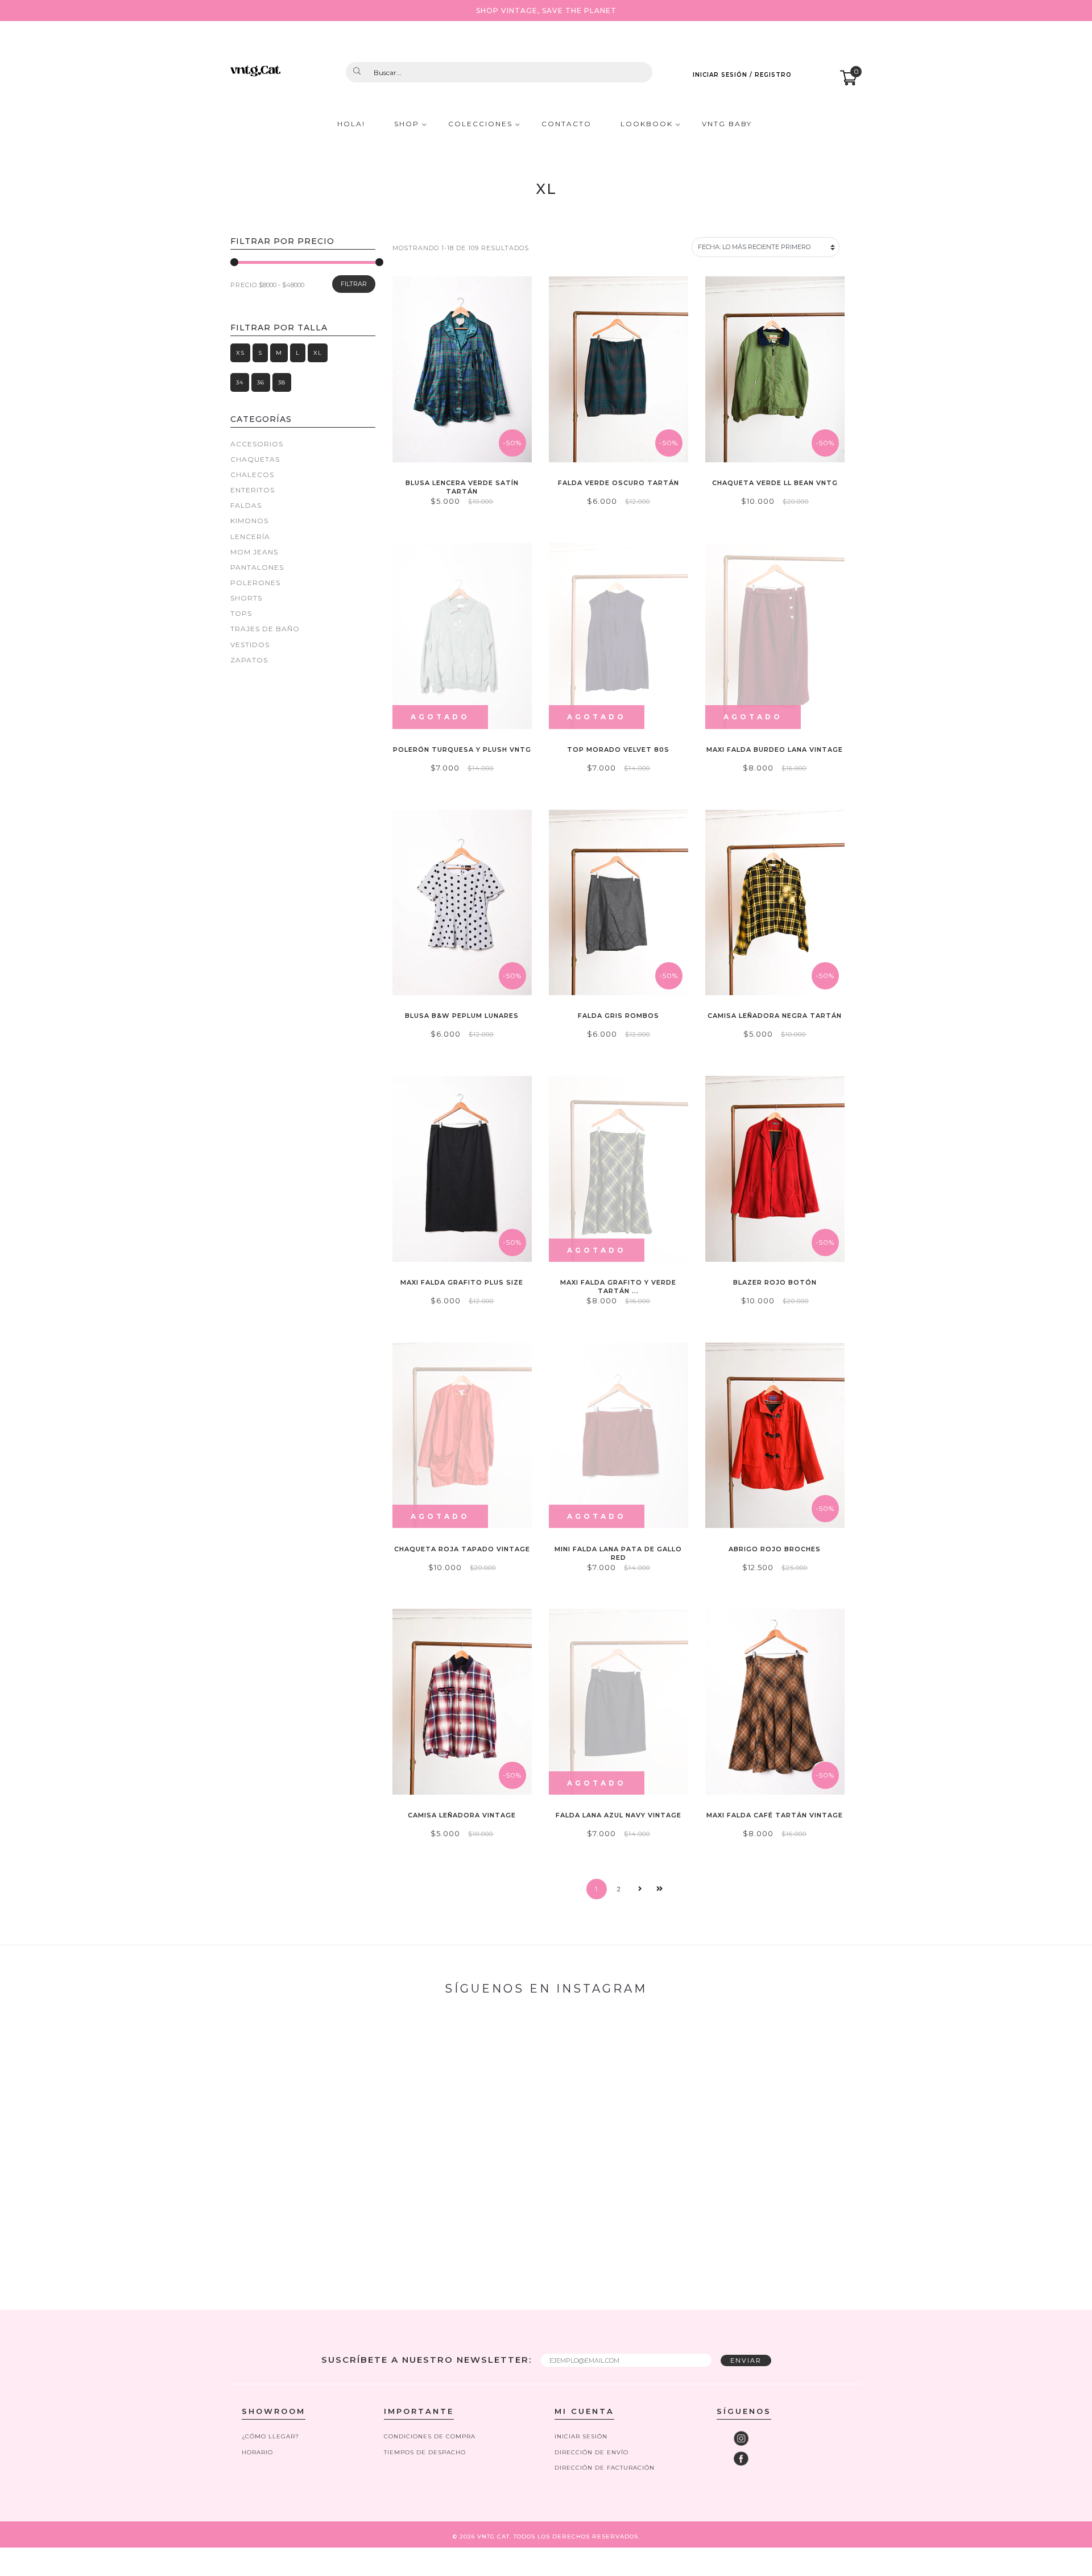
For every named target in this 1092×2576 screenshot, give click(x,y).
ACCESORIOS (257, 444)
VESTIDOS (250, 645)
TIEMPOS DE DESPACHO (425, 2452)
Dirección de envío (591, 2452)
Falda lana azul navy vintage (619, 1815)
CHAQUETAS (255, 459)
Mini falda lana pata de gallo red (618, 1553)
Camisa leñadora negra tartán (775, 1016)
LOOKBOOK (647, 124)
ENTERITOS (253, 490)
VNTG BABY (727, 124)
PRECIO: (245, 285)
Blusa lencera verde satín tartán (462, 487)
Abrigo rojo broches (775, 1549)
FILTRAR (354, 284)
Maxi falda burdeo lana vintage (775, 749)
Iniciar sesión (581, 2436)
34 (240, 382)
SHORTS (246, 598)
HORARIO (257, 2452)
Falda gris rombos (619, 1016)
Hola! (351, 124)
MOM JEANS (254, 552)
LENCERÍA (250, 537)
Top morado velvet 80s (618, 749)
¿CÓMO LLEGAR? (270, 2436)
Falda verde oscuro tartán (619, 483)
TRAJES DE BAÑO (265, 629)
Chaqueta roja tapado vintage (462, 1549)
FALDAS (246, 505)
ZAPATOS (249, 660)
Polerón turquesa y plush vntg (462, 749)
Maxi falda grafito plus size (462, 1282)
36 (261, 382)
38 (282, 382)
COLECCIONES (480, 124)
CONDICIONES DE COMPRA (430, 2436)
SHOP (407, 124)
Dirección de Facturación (605, 2468)
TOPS (241, 613)
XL (318, 353)
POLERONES (255, 583)
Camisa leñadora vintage (462, 1815)
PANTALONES (257, 567)
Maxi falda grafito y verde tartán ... (618, 1287)
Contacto (566, 124)
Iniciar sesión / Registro (742, 75)
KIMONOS (249, 521)
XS (240, 353)
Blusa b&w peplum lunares (462, 1016)
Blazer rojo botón (775, 1282)
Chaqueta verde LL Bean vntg (775, 483)
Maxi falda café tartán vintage (775, 1815)
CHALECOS (252, 475)
